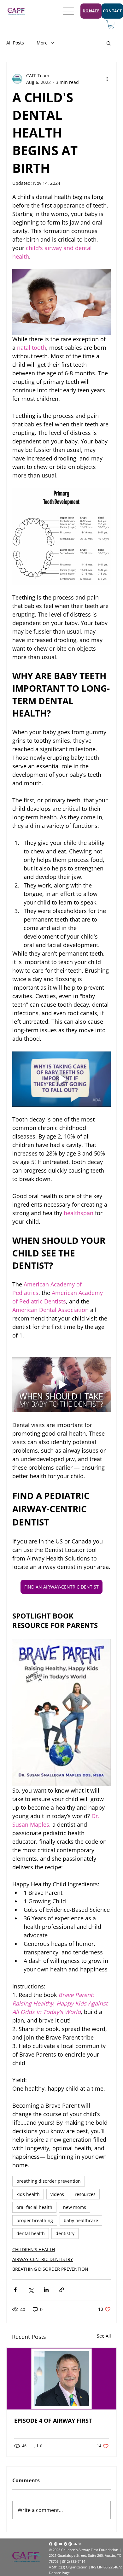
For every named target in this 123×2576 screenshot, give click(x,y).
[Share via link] (62, 2290)
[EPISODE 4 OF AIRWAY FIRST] (61, 2379)
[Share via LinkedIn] (46, 2290)
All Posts (15, 43)
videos (57, 2194)
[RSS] (80, 2544)
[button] (111, 24)
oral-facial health (34, 2207)
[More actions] (107, 79)
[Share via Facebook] (15, 2290)
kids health (28, 2194)
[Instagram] (56, 2544)
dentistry (65, 2233)
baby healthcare (81, 2220)
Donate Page (59, 2573)
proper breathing (35, 2220)
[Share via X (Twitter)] (31, 2290)
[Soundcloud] (75, 2544)
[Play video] (61, 1079)
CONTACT (112, 11)
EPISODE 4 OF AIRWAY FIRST (53, 2421)
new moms (75, 2207)
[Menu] (69, 11)
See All (104, 2336)
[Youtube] (60, 2544)
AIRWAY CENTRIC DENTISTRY (43, 2259)
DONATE (91, 11)
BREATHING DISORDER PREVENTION (50, 2269)
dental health (31, 2233)
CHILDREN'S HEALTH (34, 2249)
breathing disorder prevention (49, 2181)
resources (85, 2194)
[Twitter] (65, 2544)
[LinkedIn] (70, 2544)
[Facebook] (51, 2544)
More (42, 43)
